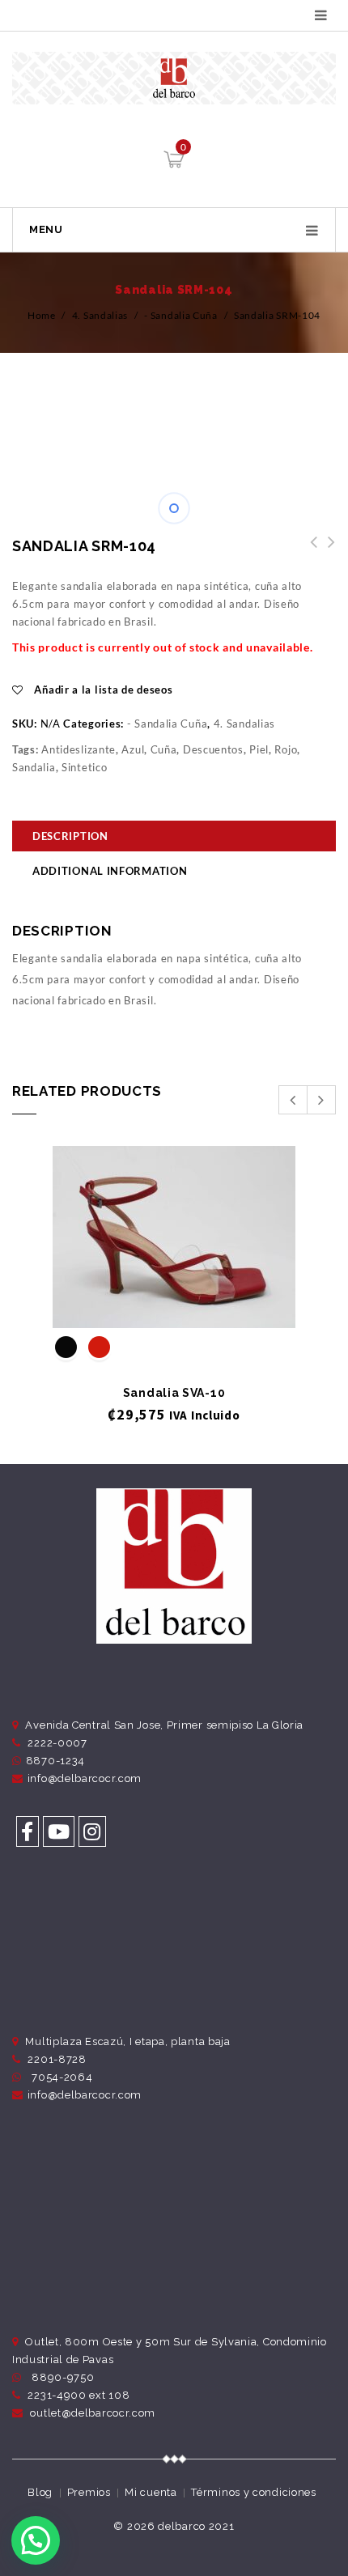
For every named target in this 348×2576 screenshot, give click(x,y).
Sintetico (84, 767)
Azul (133, 749)
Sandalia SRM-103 (327, 551)
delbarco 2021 (196, 2526)
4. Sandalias (100, 315)
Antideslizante (79, 749)
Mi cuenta (151, 2492)
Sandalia (34, 767)
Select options (174, 1301)
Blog (40, 2492)
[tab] (174, 838)
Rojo (286, 749)
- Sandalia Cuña (181, 315)
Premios (89, 2492)
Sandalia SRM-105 (309, 551)
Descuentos (213, 749)
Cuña (164, 749)
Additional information (110, 871)
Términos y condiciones (253, 2492)
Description (70, 836)
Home (42, 315)
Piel (259, 749)
